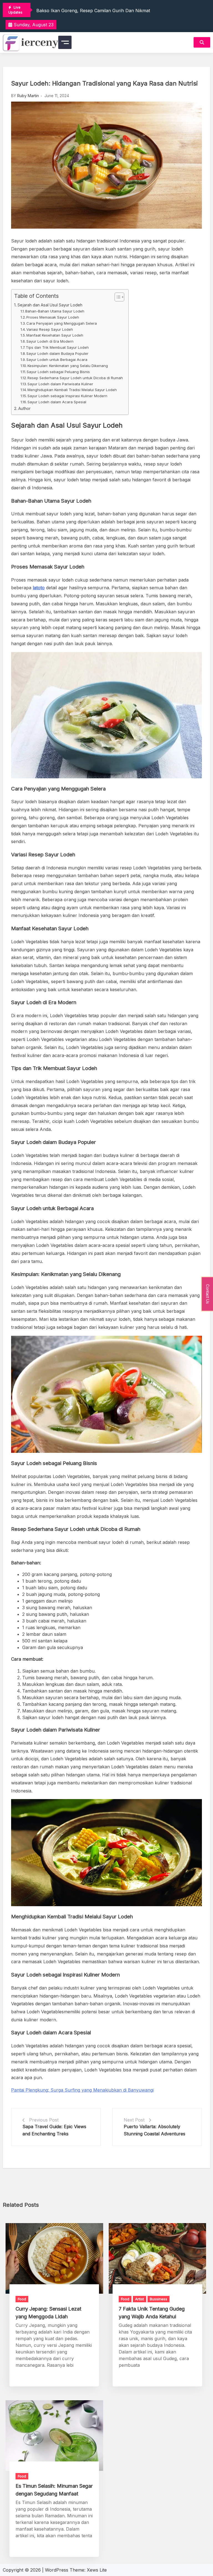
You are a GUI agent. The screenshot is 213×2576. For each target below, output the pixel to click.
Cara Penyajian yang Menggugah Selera (62, 323)
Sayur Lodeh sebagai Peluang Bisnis (58, 372)
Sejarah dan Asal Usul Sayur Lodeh (50, 305)
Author (24, 408)
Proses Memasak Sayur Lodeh (53, 317)
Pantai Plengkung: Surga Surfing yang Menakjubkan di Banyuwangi (82, 2090)
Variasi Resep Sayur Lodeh (50, 329)
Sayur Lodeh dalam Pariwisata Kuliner (60, 384)
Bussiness (159, 2299)
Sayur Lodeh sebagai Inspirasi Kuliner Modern (67, 396)
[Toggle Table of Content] (117, 297)
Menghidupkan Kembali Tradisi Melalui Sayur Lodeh (72, 390)
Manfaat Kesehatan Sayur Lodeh (55, 335)
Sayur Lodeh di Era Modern (50, 341)
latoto (39, 588)
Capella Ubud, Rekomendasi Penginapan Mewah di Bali (95, 10)
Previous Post (44, 2120)
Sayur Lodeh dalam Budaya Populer (57, 353)
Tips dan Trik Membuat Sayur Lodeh (57, 347)
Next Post (134, 2120)
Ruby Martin (28, 96)
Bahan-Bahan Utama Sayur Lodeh (55, 311)
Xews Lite (97, 2570)
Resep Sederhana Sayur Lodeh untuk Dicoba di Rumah (75, 378)
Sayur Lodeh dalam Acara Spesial (57, 402)
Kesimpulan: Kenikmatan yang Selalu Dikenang (68, 366)
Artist (140, 2299)
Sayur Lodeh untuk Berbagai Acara (57, 360)
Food (22, 2299)
